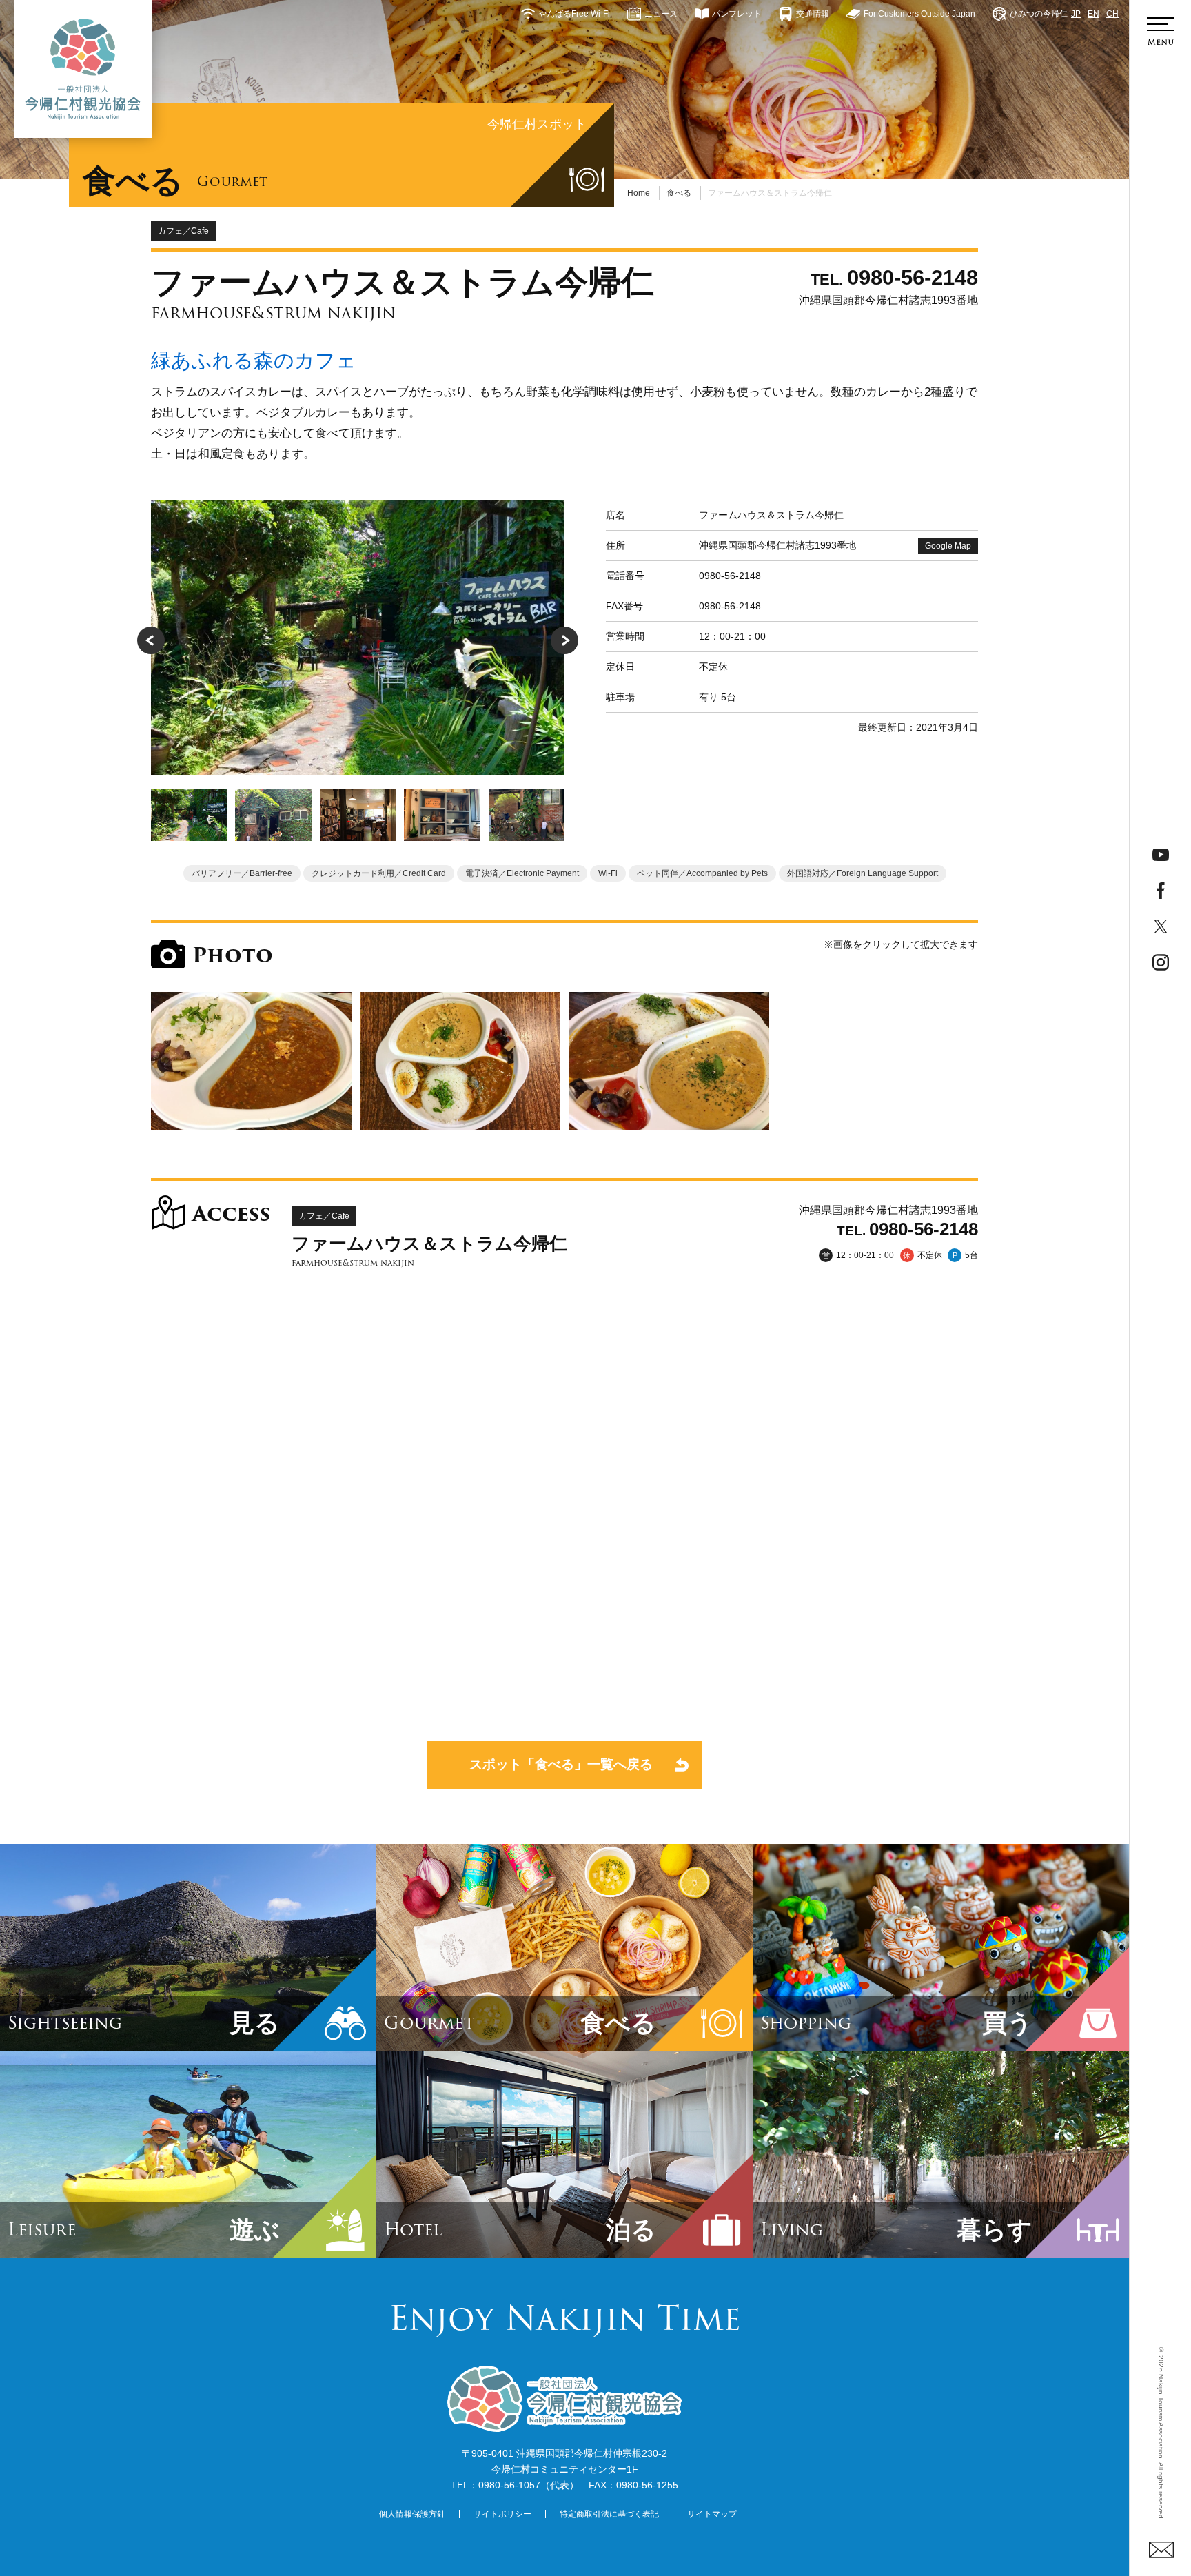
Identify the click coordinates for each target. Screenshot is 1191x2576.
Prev (151, 640)
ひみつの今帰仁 (1039, 14)
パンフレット (737, 14)
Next (564, 640)
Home (639, 193)
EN (1093, 14)
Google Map (948, 546)
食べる (679, 193)
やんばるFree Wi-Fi (574, 14)
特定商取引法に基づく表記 (609, 2514)
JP (1076, 14)
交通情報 (813, 14)
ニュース (661, 14)
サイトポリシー (502, 2514)
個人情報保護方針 (412, 2514)
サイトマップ (712, 2514)
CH (1112, 14)
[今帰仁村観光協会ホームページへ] (83, 69)
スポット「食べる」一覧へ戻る (561, 1764)
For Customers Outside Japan (919, 14)
